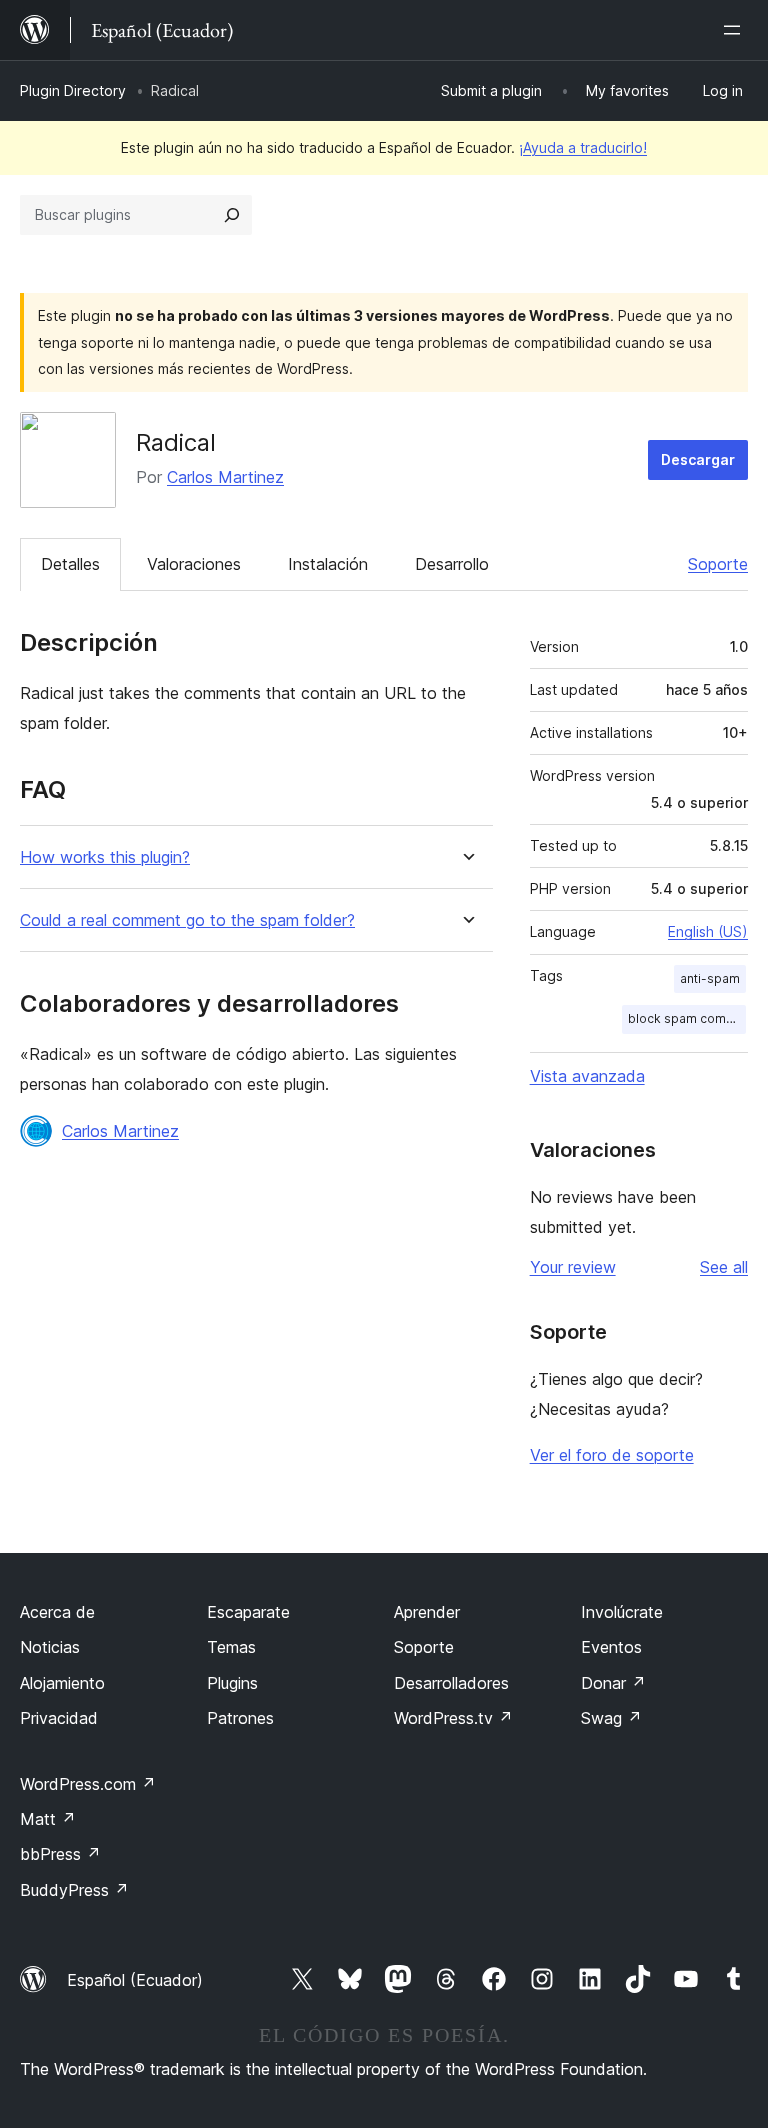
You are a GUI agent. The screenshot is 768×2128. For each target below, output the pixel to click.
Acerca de (57, 1612)
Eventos (611, 1647)
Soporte (718, 564)
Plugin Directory (73, 90)
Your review (573, 1267)
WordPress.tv (453, 1718)
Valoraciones (194, 564)
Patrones (240, 1718)
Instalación (328, 564)
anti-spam (710, 978)
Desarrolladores (451, 1683)
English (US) (708, 931)
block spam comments (687, 1018)
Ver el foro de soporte (612, 1455)
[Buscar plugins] (232, 215)
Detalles (70, 564)
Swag (611, 1718)
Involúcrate (622, 1612)
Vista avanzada (587, 1076)
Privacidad (59, 1718)
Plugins (232, 1683)
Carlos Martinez (225, 477)
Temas (231, 1647)
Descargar (698, 459)
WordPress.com (88, 1784)
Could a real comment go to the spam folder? (187, 920)
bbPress (60, 1854)
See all (724, 1267)
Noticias (50, 1647)
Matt (48, 1819)
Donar (613, 1683)
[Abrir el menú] (736, 30)
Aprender (427, 1612)
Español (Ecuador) (135, 1980)
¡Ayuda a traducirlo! (583, 147)
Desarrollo (452, 564)
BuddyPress (74, 1890)
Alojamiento (62, 1683)
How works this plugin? (105, 857)
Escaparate (248, 1612)
